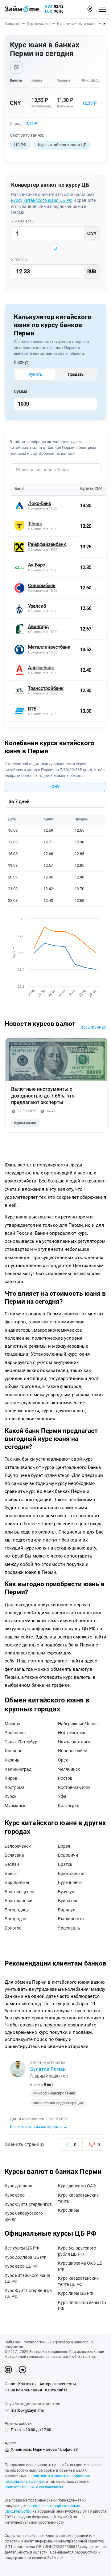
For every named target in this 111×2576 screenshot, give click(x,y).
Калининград (18, 1769)
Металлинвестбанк (47, 106)
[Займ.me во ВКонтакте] (23, 2370)
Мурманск (15, 1806)
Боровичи (68, 1855)
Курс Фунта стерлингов (28, 2204)
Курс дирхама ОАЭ (77, 2186)
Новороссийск (73, 1751)
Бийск (11, 1874)
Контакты (27, 2384)
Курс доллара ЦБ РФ (25, 2257)
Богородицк (17, 1910)
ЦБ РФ (20, 145)
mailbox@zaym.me (27, 2410)
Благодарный (18, 1901)
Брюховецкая (72, 1874)
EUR (49, 11)
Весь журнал (93, 1027)
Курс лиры (69, 2210)
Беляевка (14, 1855)
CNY (56, 787)
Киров (11, 1778)
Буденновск (70, 1882)
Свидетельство (18, 2511)
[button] (90, 9)
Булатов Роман (48, 2069)
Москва (12, 1724)
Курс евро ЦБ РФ (22, 2266)
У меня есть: (23, 221)
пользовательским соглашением (34, 2487)
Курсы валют (25, 1123)
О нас (10, 2384)
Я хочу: (21, 362)
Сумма (21, 391)
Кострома (15, 1787)
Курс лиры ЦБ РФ (76, 2293)
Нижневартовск (74, 1742)
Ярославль (69, 1928)
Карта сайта (56, 2390)
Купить (35, 374)
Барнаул (67, 1910)
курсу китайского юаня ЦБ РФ (42, 200)
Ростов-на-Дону (74, 1787)
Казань (12, 1760)
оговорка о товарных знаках (55, 2506)
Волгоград (69, 1806)
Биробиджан (18, 1882)
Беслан (12, 1864)
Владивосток (71, 1919)
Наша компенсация (23, 2390)
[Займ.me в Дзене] (8, 2370)
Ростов (65, 1778)
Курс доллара (18, 2186)
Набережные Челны (78, 1724)
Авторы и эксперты (58, 2384)
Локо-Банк (65, 106)
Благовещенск (19, 1892)
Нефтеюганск (72, 1733)
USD (49, 6)
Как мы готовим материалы (39, 2127)
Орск (63, 1760)
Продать (76, 374)
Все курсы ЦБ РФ (22, 2248)
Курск (11, 1796)
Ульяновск (16, 1733)
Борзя (64, 1846)
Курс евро (15, 2195)
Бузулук (66, 1892)
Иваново (14, 1751)
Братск (65, 1864)
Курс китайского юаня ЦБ (62, 145)
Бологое (13, 1928)
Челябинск (69, 1769)
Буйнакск (68, 1901)
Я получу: (20, 259)
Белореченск (18, 1846)
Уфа (62, 1796)
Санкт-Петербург (22, 1742)
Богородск (15, 1919)
